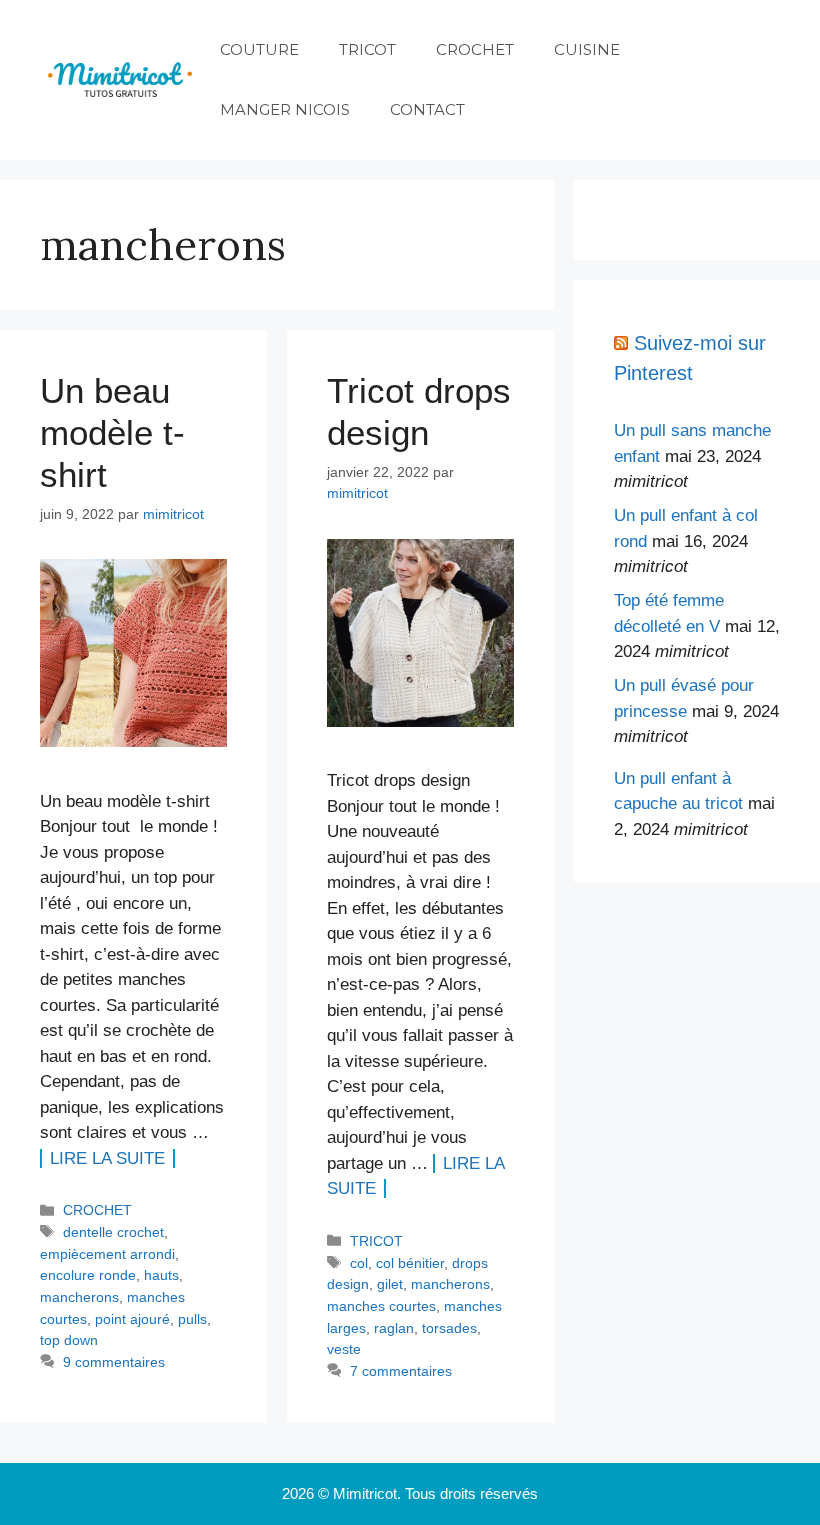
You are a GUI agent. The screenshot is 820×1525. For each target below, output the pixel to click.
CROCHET (475, 49)
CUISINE (587, 49)
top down (69, 1340)
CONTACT (427, 109)
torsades (449, 1328)
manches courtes (381, 1306)
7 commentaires (401, 1371)
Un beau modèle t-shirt (112, 432)
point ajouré (132, 1319)
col (359, 1263)
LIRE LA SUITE (107, 1158)
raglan (394, 1328)
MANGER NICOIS (285, 109)
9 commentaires (114, 1362)
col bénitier (410, 1263)
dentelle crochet (113, 1232)
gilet (390, 1284)
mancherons (79, 1297)
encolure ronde (88, 1275)
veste (344, 1349)
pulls (192, 1319)
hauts (161, 1275)
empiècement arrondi (107, 1254)
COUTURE (259, 49)
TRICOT (367, 49)
